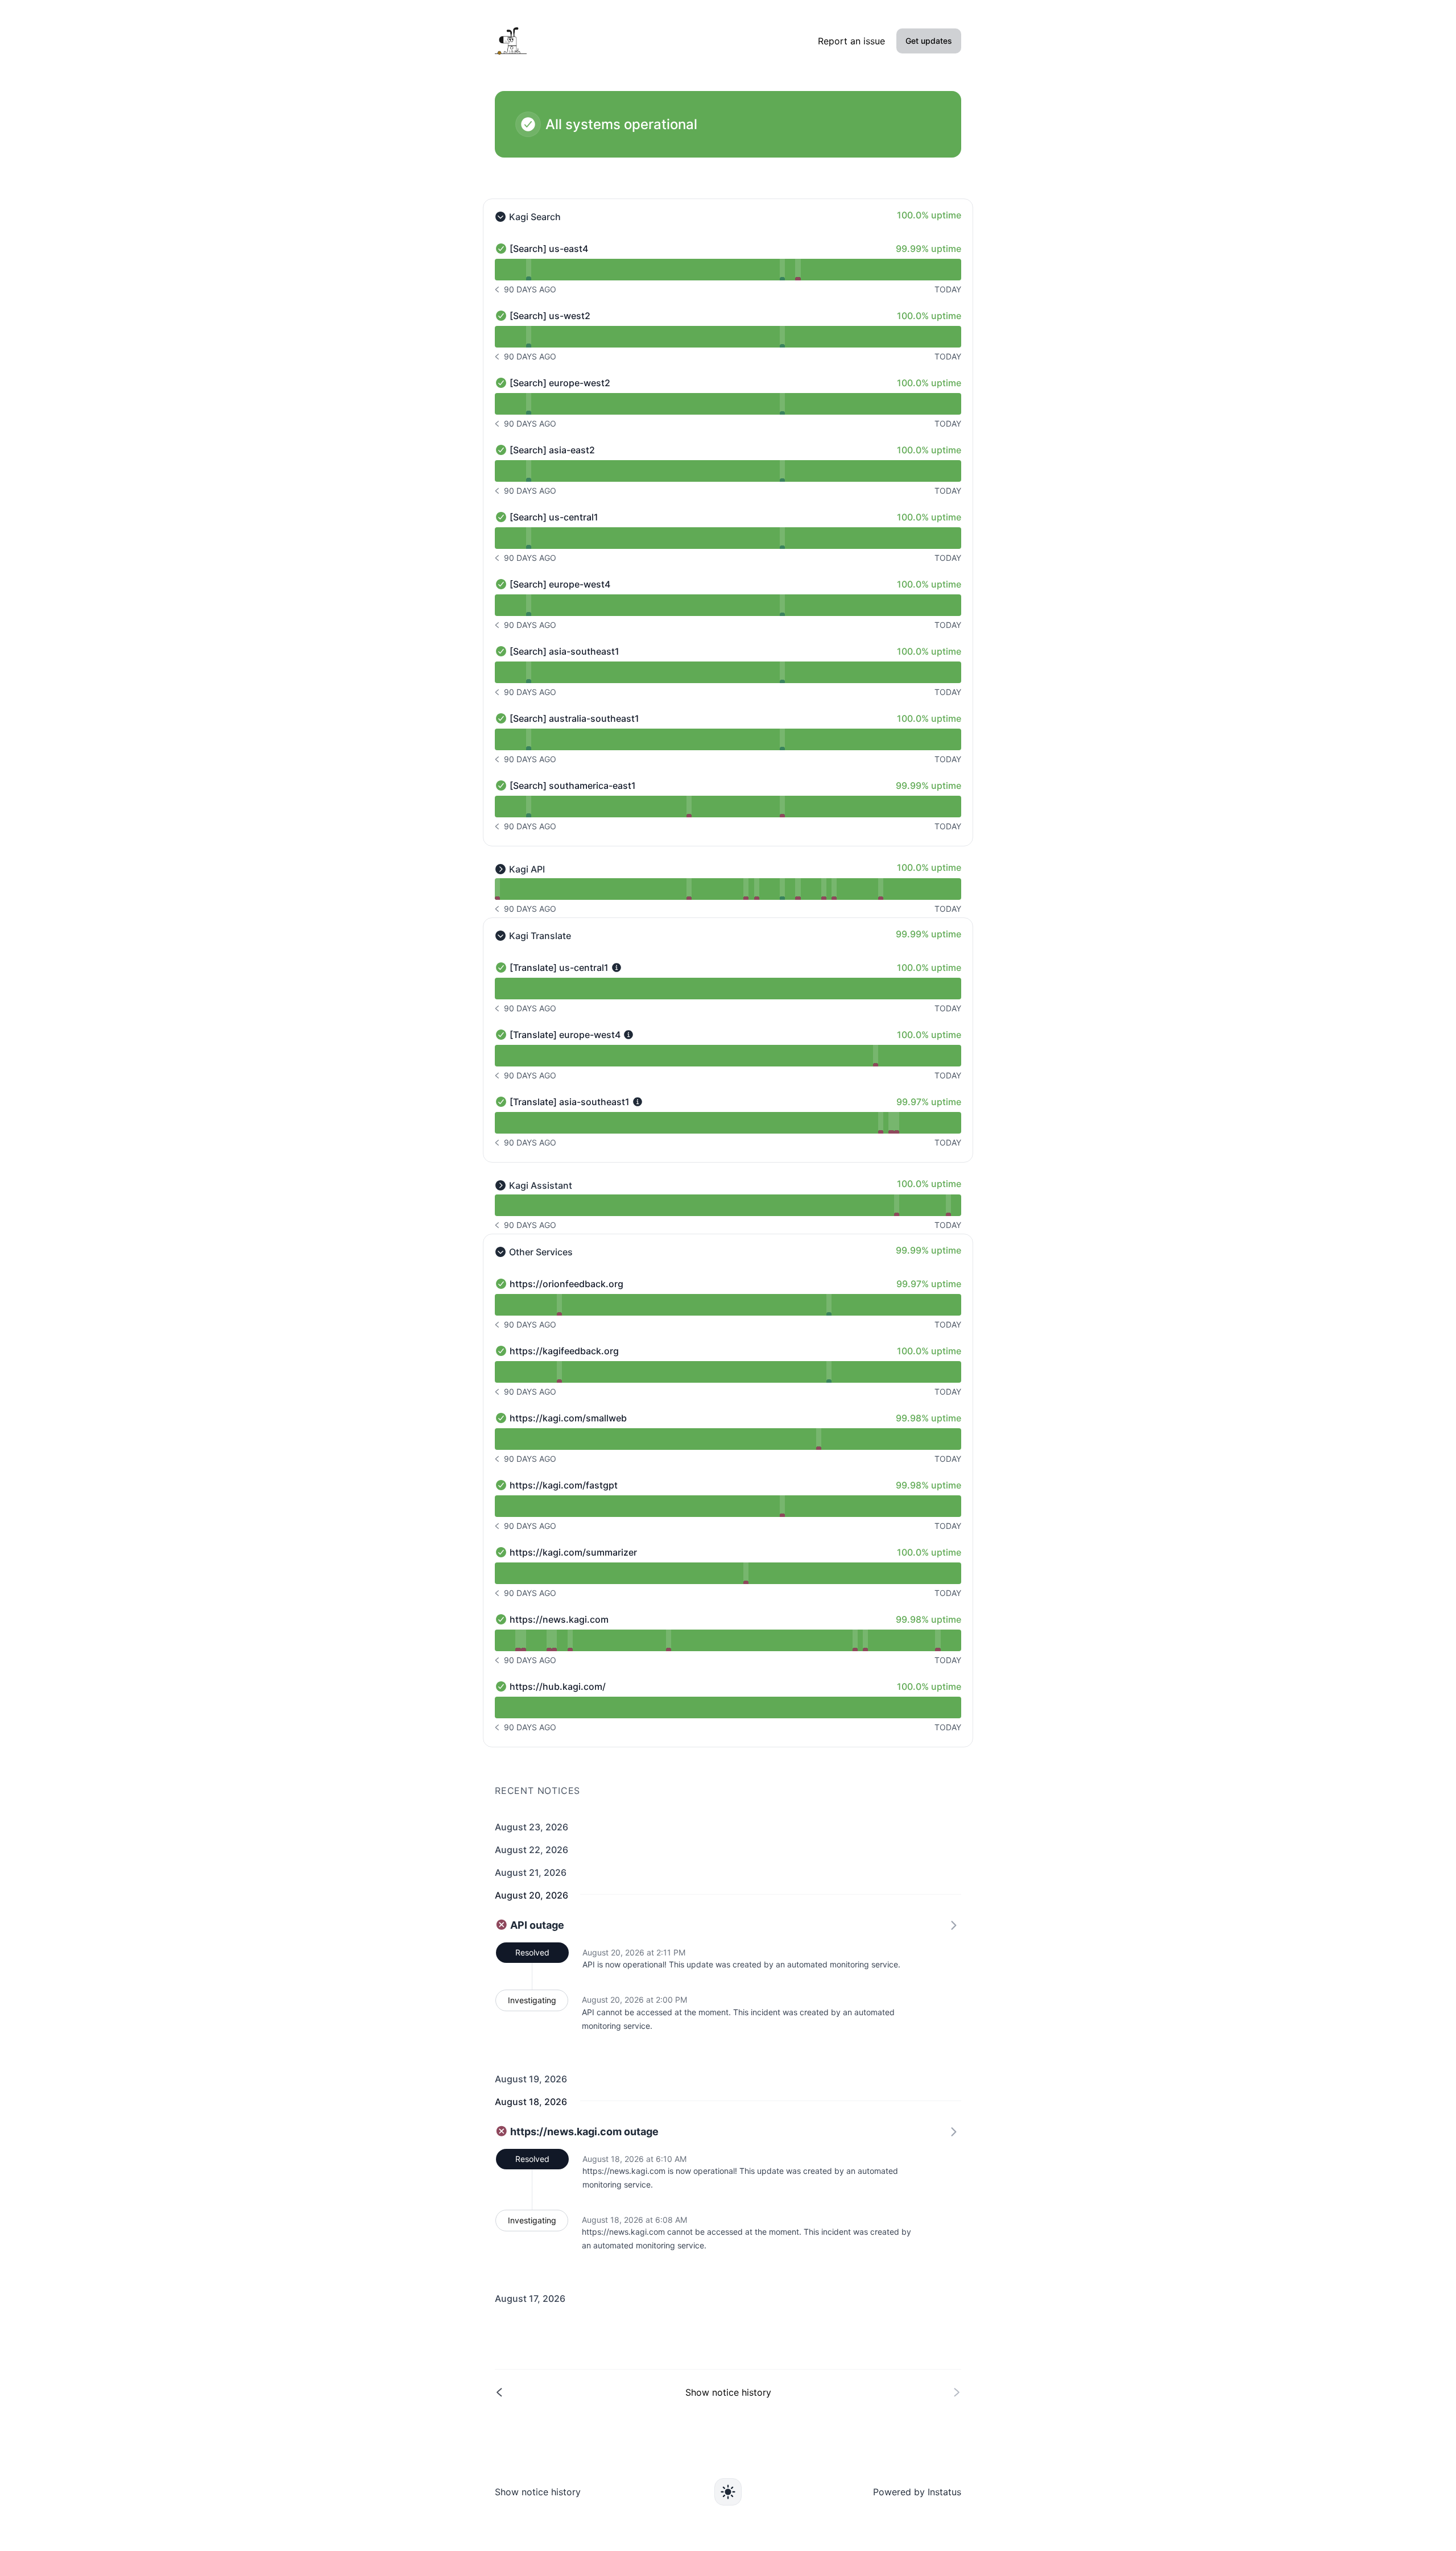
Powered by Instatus (917, 2492)
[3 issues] (798, 270)
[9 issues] (746, 889)
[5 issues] (782, 807)
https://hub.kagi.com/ (558, 1686)
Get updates (929, 41)
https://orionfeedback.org (566, 1284)
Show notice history (538, 2492)
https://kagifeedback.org (564, 1351)
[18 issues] (782, 889)
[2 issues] (529, 270)
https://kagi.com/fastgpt (564, 1485)
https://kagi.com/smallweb (568, 1418)
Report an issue (851, 41)
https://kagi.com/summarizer (573, 1552)
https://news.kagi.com (559, 1619)
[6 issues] (798, 889)
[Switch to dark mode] (728, 2492)
